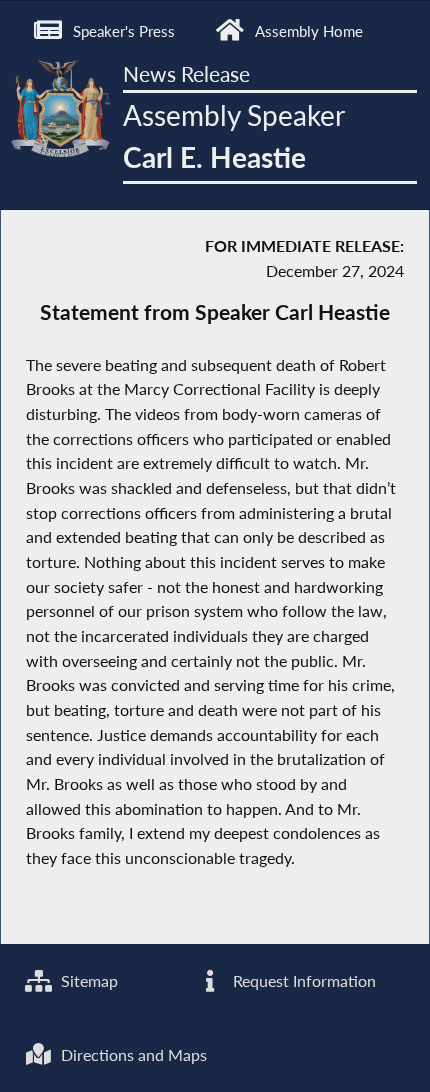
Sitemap (87, 980)
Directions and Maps (132, 1054)
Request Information (302, 980)
